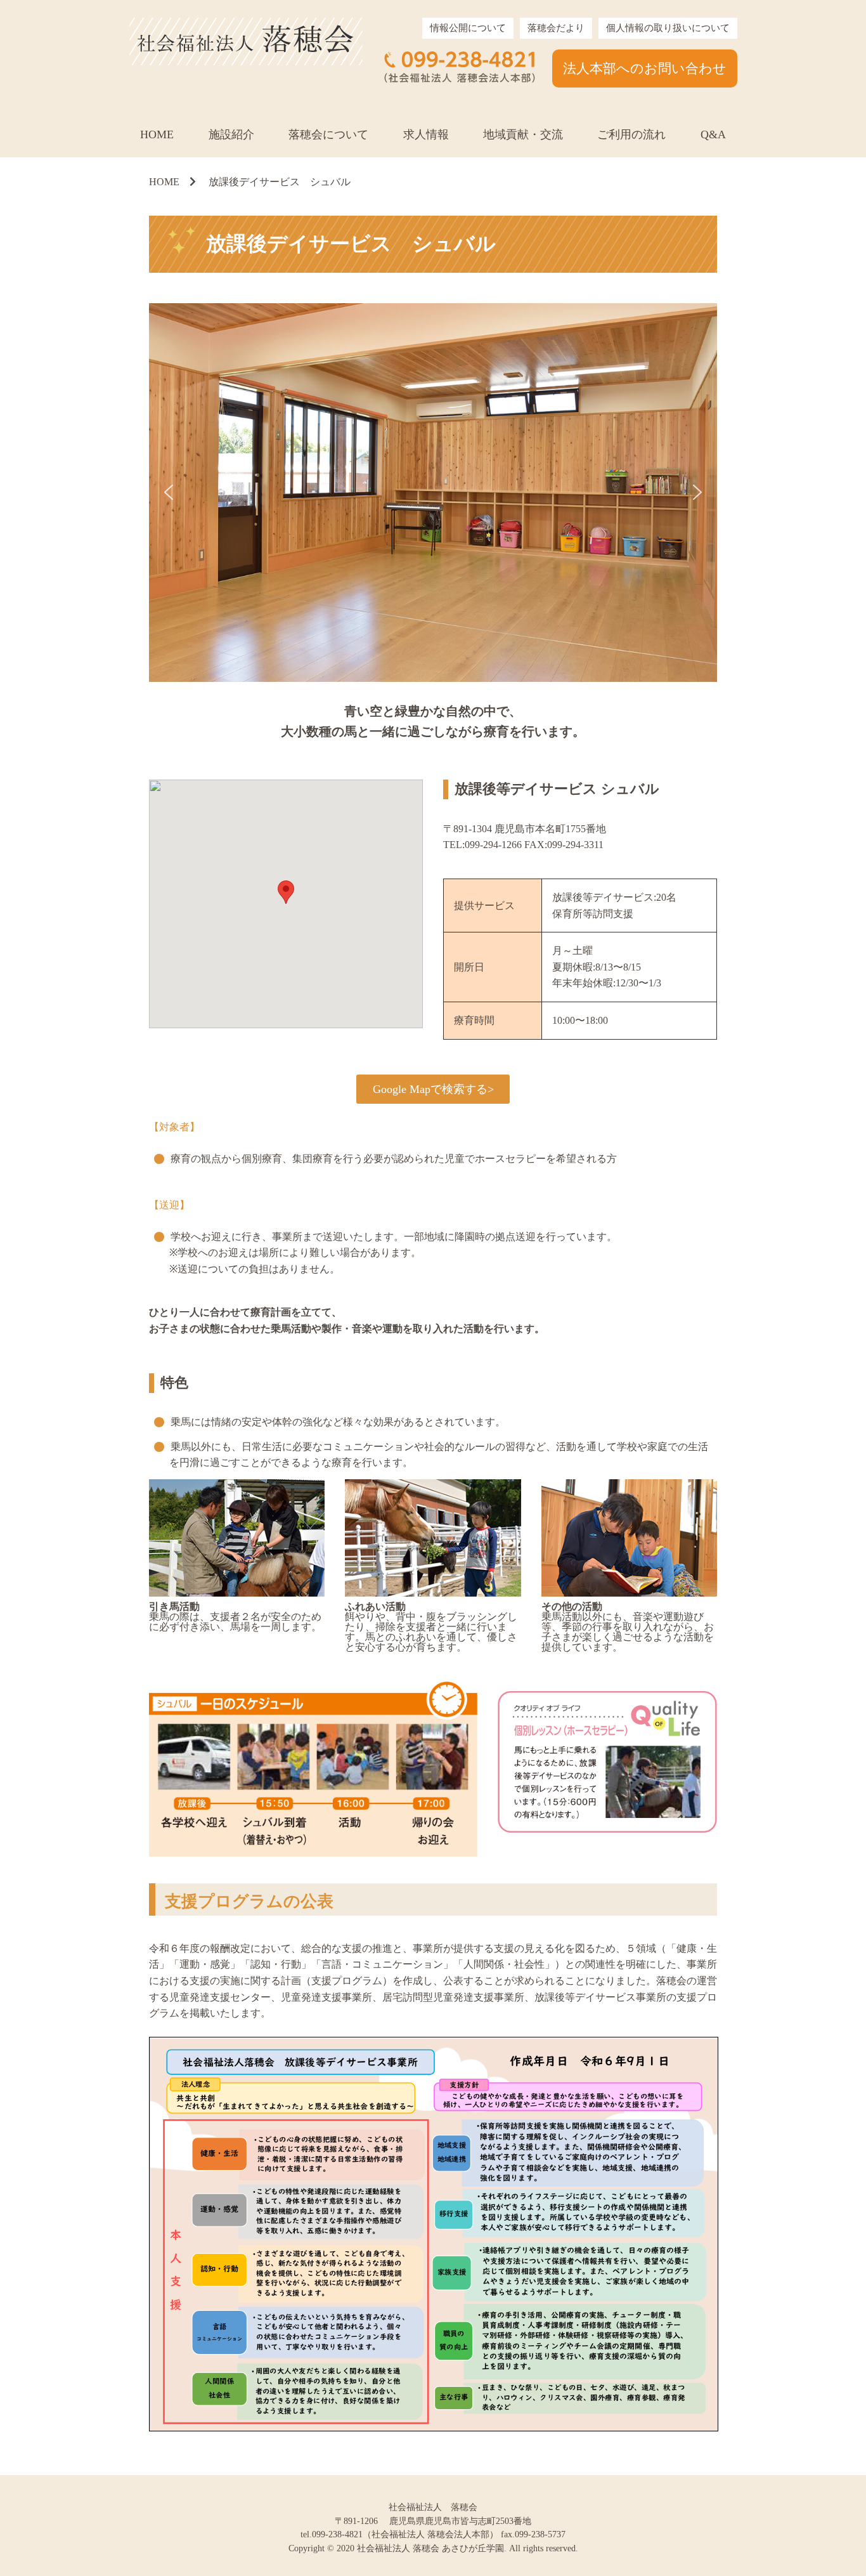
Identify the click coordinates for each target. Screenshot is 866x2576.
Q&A (713, 134)
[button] (169, 492)
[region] (433, 493)
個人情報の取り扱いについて (668, 28)
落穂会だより (556, 28)
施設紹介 (231, 134)
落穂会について (328, 134)
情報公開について (468, 28)
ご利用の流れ (631, 134)
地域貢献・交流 (523, 134)
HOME (157, 134)
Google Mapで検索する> (433, 1089)
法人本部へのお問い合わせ (645, 68)
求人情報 (426, 134)
